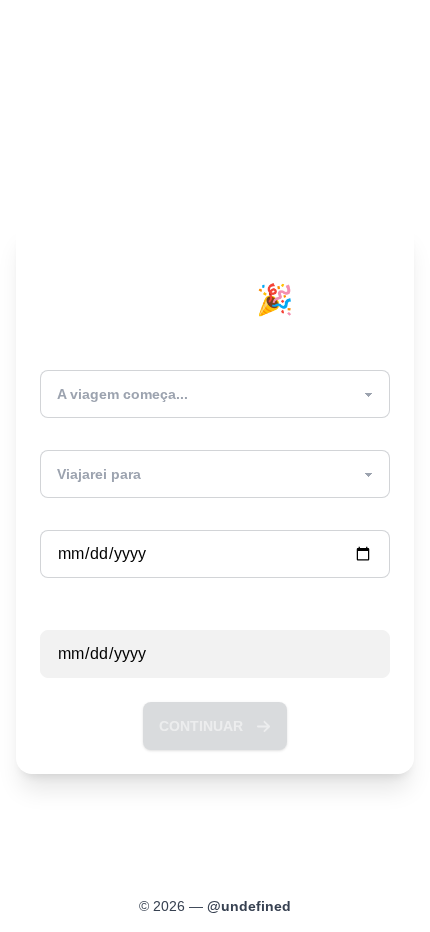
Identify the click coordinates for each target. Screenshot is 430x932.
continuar (201, 726)
